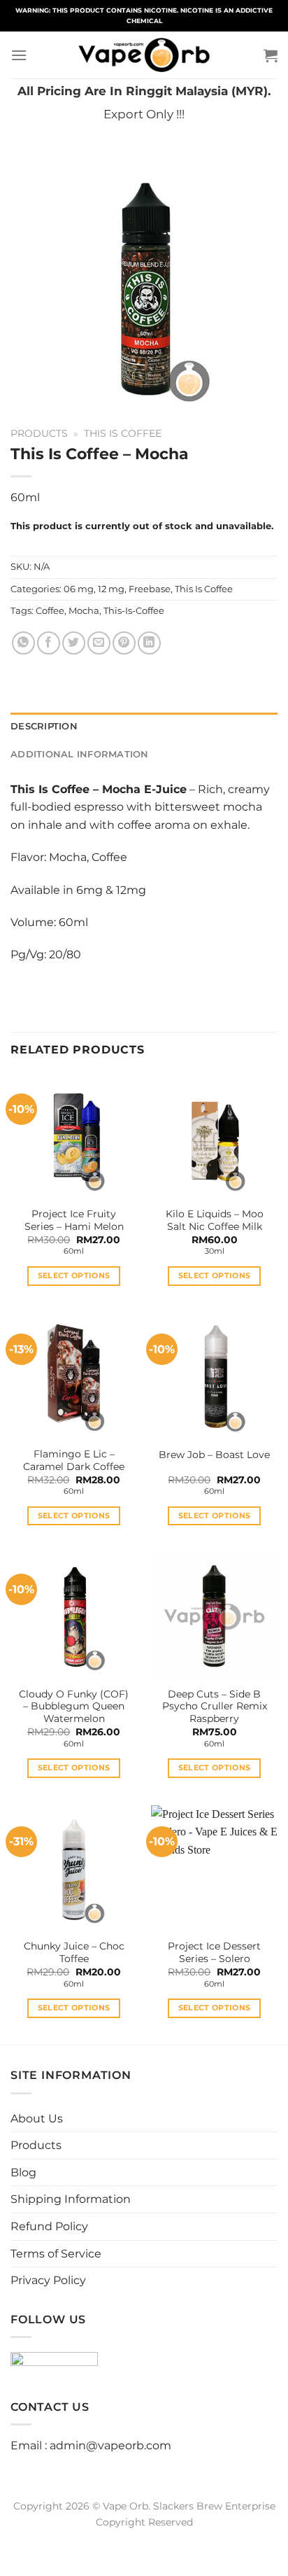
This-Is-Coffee (134, 611)
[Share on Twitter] (74, 643)
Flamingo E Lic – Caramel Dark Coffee (74, 1460)
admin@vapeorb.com (110, 2445)
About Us (37, 2119)
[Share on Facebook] (49, 643)
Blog (23, 2172)
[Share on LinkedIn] (149, 643)
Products (39, 433)
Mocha (84, 611)
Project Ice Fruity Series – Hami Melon (74, 1220)
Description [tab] (44, 726)
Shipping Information (71, 2199)
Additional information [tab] (80, 754)
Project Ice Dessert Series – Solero (214, 1952)
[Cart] (271, 55)
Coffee (50, 611)
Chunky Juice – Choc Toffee (74, 1952)
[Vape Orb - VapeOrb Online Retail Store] (144, 55)
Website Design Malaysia (144, 2538)
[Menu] (19, 55)
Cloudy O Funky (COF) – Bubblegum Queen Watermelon (74, 1706)
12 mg (111, 589)
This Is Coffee (123, 433)
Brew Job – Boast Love (214, 1455)
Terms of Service (56, 2254)
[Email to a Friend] (99, 643)
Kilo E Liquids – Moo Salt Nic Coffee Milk (215, 1220)
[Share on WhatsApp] (23, 643)
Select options (74, 1275)
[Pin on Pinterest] (124, 643)
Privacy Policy (48, 2280)
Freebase (150, 589)
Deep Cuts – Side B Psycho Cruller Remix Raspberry (215, 1706)
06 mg (79, 589)
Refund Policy (49, 2226)
